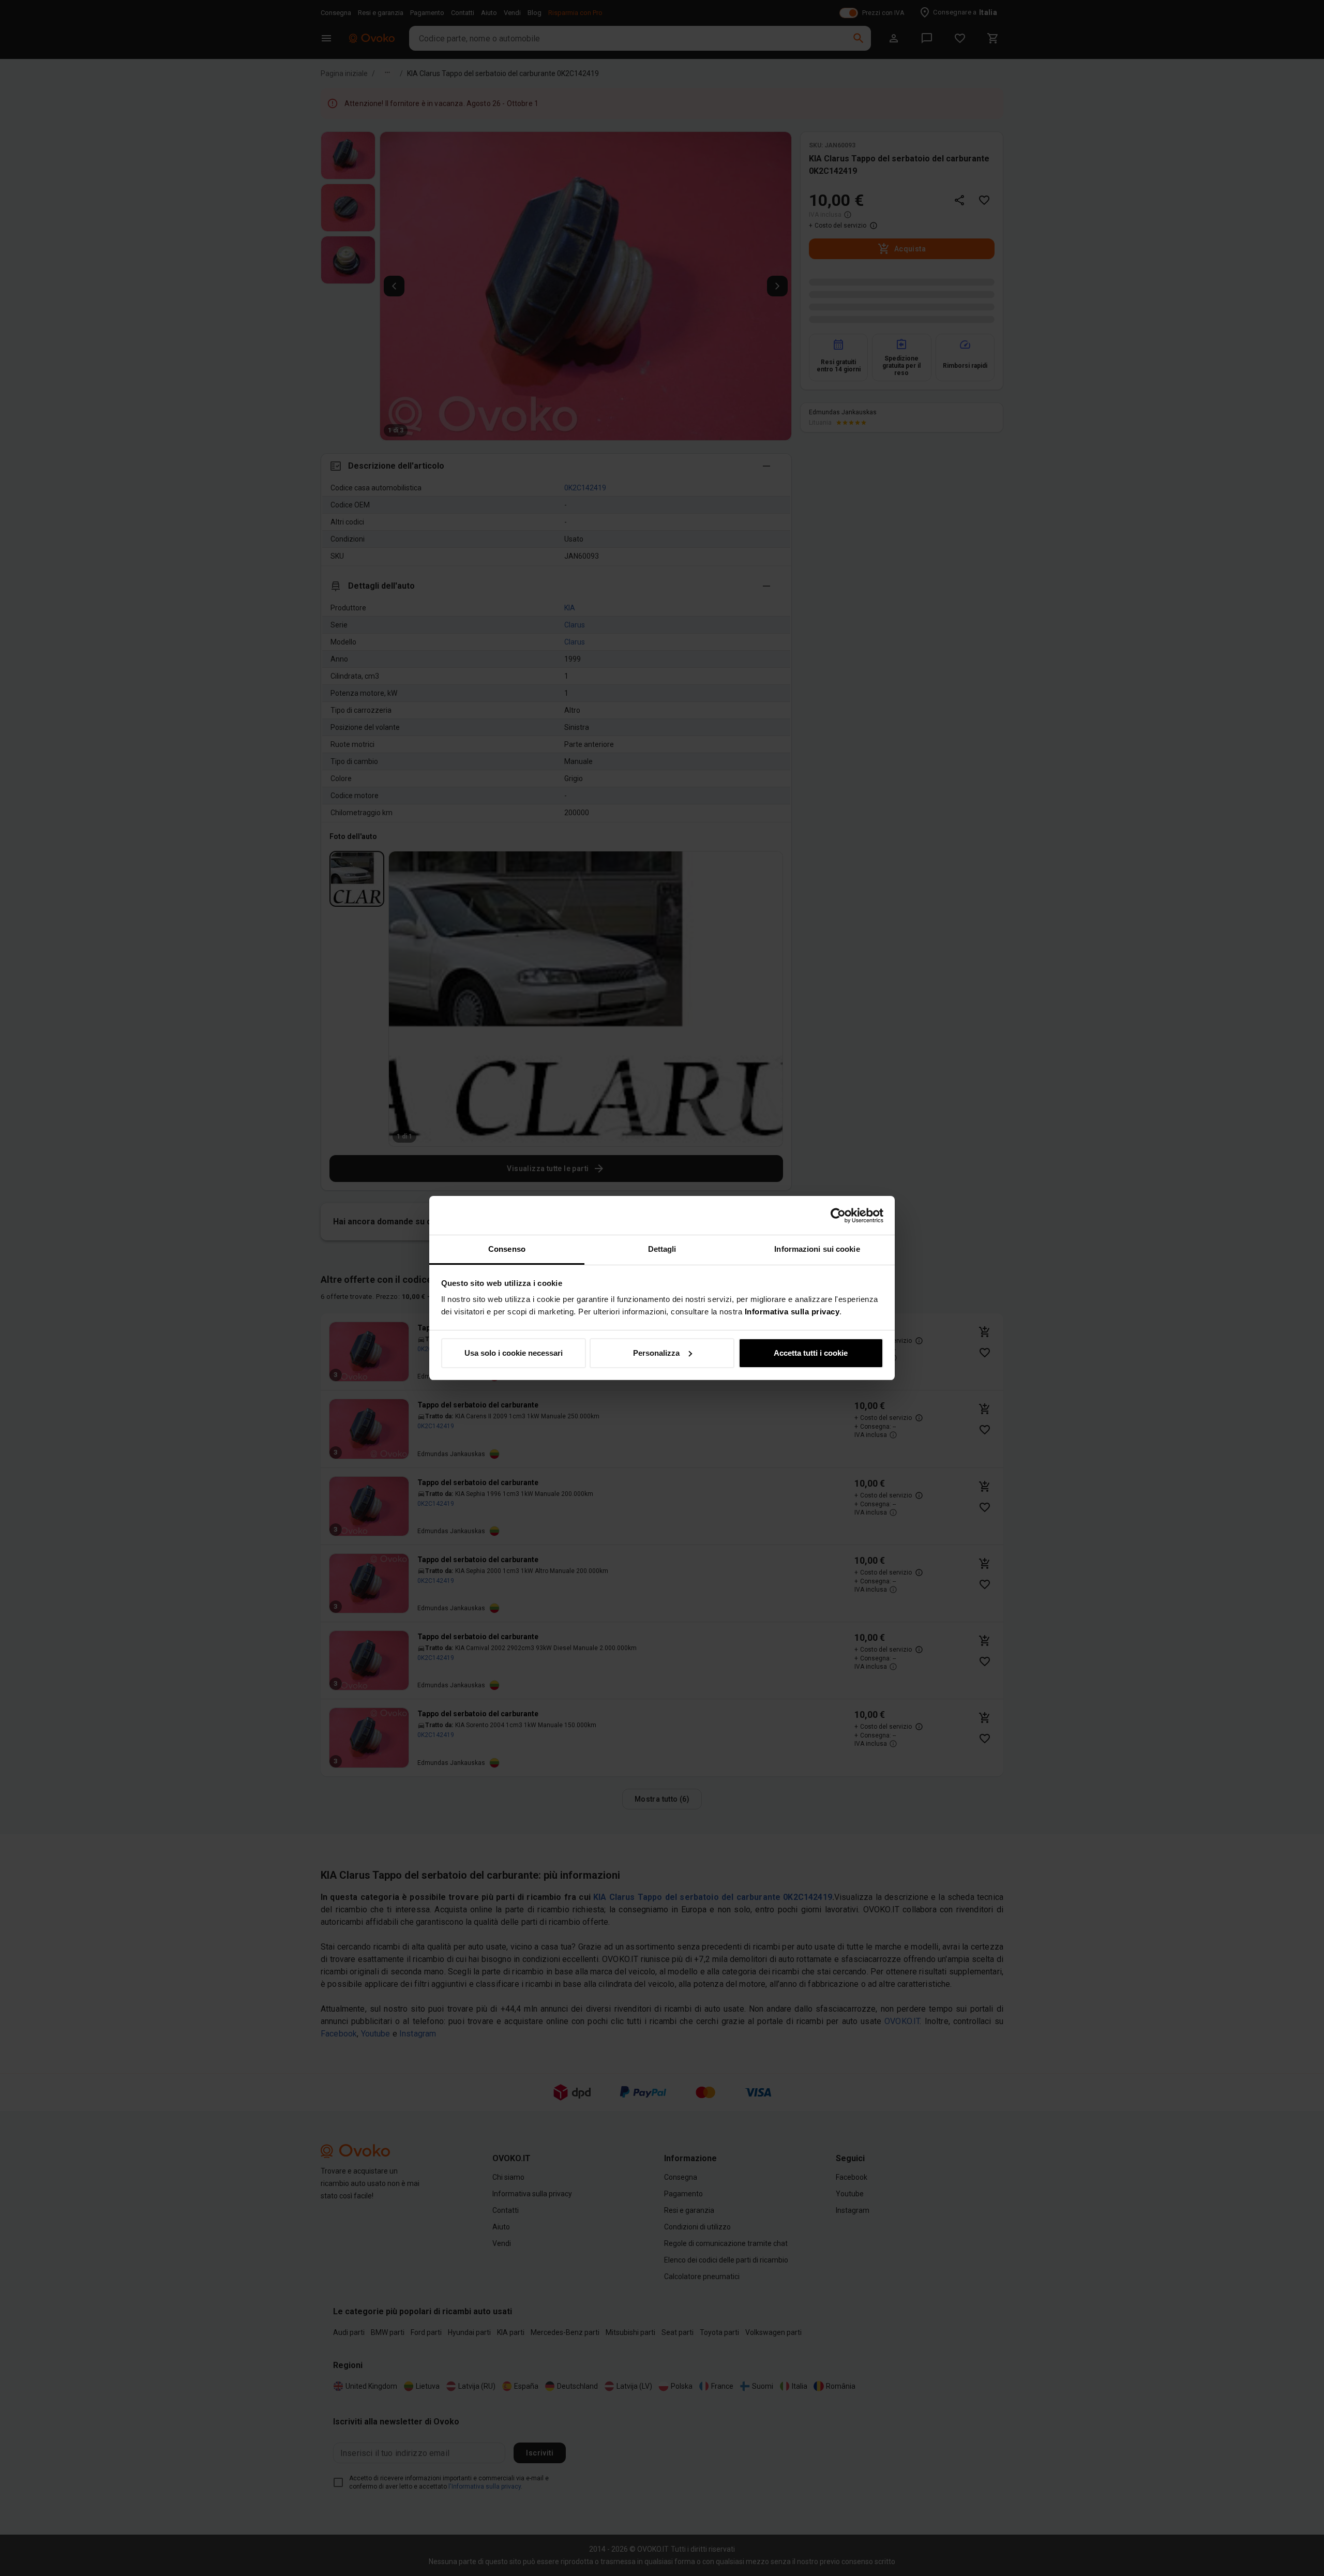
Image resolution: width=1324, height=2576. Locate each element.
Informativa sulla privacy (792, 1312)
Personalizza (656, 1353)
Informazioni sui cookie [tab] (817, 1249)
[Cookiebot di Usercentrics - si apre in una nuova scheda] (838, 1216)
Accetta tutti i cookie (811, 1353)
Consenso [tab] (507, 1249)
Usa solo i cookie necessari (514, 1353)
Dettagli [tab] (662, 1249)
